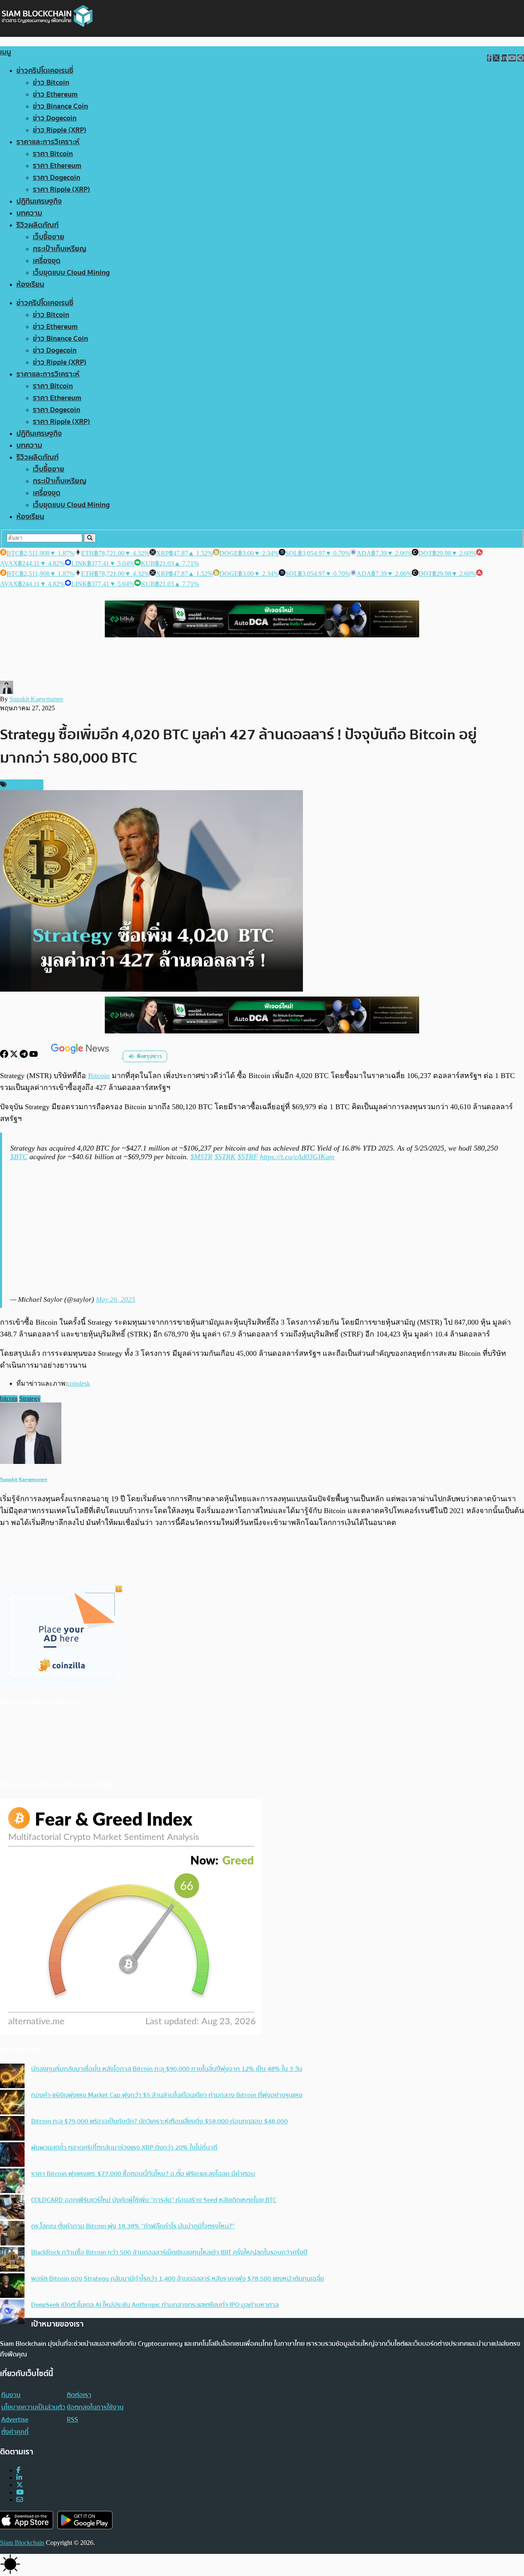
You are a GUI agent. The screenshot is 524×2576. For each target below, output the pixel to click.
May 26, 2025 (116, 1299)
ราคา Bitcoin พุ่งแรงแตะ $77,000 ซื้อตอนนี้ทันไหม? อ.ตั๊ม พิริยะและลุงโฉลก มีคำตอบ (143, 2174)
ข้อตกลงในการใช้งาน (95, 2407)
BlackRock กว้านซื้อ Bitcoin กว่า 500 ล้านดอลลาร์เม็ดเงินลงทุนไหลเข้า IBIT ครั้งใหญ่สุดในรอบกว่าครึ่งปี (169, 2252)
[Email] (20, 2500)
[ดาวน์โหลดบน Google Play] (85, 2520)
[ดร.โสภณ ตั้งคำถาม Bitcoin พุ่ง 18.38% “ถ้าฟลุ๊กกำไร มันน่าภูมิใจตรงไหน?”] (12, 2234)
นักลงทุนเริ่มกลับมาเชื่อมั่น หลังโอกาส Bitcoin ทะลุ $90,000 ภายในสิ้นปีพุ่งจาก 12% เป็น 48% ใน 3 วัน (167, 2069)
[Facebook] (5, 1056)
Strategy (30, 1399)
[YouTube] (34, 1056)
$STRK (225, 1157)
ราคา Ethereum (57, 166)
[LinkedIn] (19, 2477)
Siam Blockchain (22, 2543)
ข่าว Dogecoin (55, 118)
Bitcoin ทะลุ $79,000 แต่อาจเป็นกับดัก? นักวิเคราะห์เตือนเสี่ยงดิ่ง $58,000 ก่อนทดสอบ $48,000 (159, 2121)
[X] (15, 1056)
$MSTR (201, 1157)
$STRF (248, 1157)
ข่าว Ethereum (55, 94)
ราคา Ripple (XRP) (61, 189)
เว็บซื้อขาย (49, 237)
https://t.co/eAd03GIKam (297, 1157)
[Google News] (81, 1056)
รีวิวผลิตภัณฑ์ (37, 225)
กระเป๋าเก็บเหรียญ (60, 249)
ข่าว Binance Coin (60, 106)
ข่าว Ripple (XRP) (60, 130)
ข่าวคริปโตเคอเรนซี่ (45, 71)
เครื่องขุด (47, 261)
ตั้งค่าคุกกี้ (15, 2432)
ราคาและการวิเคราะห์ (48, 142)
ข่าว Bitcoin (51, 83)
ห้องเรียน (30, 284)
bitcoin (9, 1399)
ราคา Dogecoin (56, 178)
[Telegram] (25, 1056)
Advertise (15, 2420)
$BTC (19, 1157)
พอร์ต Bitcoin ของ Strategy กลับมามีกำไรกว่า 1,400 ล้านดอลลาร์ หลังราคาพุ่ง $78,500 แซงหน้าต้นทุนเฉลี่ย (177, 2279)
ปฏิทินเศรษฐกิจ (39, 201)
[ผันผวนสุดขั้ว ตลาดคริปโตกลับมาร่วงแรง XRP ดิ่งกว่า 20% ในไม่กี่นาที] (12, 2155)
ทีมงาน (11, 2395)
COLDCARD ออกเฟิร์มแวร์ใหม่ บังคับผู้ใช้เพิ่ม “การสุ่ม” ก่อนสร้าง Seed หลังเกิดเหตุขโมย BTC (154, 2200)
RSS (72, 2420)
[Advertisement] (263, 1228)
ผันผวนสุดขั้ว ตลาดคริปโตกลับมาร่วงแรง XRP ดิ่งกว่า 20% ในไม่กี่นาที (124, 2148)
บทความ (29, 213)
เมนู (6, 52)
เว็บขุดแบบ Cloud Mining (71, 273)
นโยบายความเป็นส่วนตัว (33, 2407)
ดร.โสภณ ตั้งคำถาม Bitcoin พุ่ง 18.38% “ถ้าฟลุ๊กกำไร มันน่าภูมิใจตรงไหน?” (133, 2226)
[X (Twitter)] (20, 2485)
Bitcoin (99, 1076)
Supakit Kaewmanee (36, 699)
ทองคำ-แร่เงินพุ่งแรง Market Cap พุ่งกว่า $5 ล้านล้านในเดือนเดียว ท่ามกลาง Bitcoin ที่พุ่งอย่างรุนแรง (167, 2095)
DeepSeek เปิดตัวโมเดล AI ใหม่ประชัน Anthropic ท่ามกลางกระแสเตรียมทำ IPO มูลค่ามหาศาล (155, 2305)
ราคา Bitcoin (53, 154)
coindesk (79, 1383)
